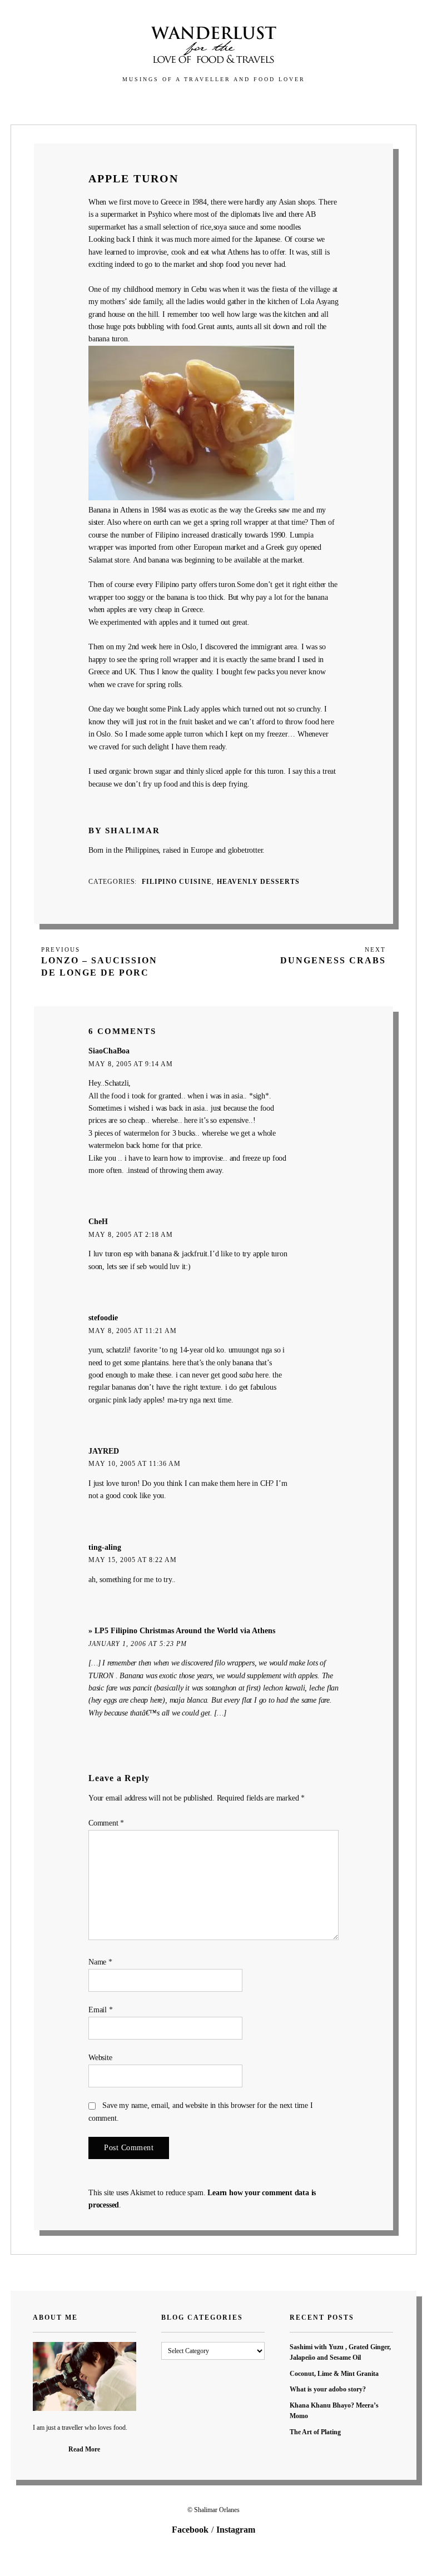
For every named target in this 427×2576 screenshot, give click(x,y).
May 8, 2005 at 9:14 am (131, 1064)
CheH (98, 1222)
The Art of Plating (315, 2432)
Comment (106, 1823)
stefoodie (103, 1318)
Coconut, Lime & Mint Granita (334, 2374)
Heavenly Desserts (258, 882)
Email (101, 2010)
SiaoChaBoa (109, 1051)
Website (100, 2058)
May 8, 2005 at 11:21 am (133, 1331)
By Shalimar (124, 830)
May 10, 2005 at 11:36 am (135, 1464)
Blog (192, 104)
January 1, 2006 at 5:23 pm (138, 1644)
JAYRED (104, 1451)
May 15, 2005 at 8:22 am (133, 1560)
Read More (84, 2449)
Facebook (190, 2530)
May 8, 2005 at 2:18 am (131, 1235)
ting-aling (105, 1547)
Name (100, 1962)
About (232, 104)
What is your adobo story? (328, 2389)
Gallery (148, 104)
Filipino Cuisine (177, 882)
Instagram (236, 2530)
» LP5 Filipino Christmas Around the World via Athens (182, 1631)
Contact (280, 104)
